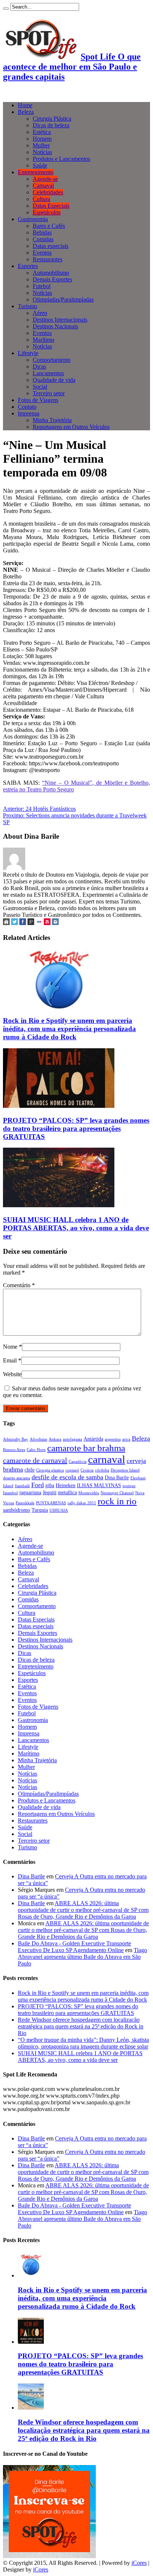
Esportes (28, 266)
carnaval (107, 1459)
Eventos (42, 253)
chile (30, 1470)
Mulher (41, 145)
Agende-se (45, 179)
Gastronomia (33, 219)
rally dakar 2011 (82, 1503)
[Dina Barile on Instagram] (55, 923)
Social (40, 387)
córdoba (102, 1470)
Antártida (93, 1439)
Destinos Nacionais (55, 326)
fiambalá (22, 1486)
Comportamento (52, 360)
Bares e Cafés (49, 226)
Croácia (87, 1470)
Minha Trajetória (52, 420)
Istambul (10, 1493)
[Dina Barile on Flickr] (39, 923)
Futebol (42, 286)
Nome (10, 1347)
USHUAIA (59, 1510)
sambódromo (17, 1510)
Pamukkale (25, 1503)
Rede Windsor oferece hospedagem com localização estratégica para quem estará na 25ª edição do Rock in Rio (81, 2026)
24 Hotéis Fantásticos (39, 809)
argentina (113, 1439)
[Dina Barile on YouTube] (47, 923)
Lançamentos (48, 373)
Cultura (41, 199)
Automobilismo (51, 273)
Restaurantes (48, 259)
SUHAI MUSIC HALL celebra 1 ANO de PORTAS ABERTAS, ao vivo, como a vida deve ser (76, 1228)
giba (50, 1485)
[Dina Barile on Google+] (31, 923)
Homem (42, 139)
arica (126, 1439)
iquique (129, 1486)
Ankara (55, 1439)
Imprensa (29, 413)
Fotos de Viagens (38, 400)
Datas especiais (51, 246)
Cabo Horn (36, 1450)
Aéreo (40, 313)
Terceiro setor (49, 393)
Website (12, 1374)
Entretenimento (36, 172)
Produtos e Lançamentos (61, 159)
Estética (42, 132)
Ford (38, 1485)
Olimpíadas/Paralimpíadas (63, 299)
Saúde (40, 165)
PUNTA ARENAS (51, 1503)
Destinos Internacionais (60, 320)
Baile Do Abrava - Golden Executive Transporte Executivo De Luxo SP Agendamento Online (74, 1947)
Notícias (42, 152)
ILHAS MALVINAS (99, 1485)
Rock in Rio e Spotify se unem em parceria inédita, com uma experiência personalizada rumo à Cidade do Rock (69, 1029)
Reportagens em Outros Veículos (71, 427)
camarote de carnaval (35, 1460)
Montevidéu (89, 1493)
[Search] (6, 9)
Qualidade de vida (54, 380)
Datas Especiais (51, 206)
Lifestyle (28, 353)
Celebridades (48, 192)
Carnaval (43, 186)
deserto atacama (17, 1478)
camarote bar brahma (86, 1448)
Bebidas (42, 232)
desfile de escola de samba (67, 1477)
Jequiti (50, 1492)
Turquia (40, 1510)
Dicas (39, 366)
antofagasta (72, 1439)
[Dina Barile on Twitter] (14, 923)
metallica (67, 1492)
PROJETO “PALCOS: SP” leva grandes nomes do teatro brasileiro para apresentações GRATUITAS (76, 1128)
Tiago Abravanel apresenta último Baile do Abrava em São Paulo (82, 1957)
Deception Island (125, 1470)
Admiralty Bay (16, 1439)
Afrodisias (38, 1439)
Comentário (19, 1285)
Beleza (26, 112)
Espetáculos (47, 212)
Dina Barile (117, 1477)
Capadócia (78, 1462)
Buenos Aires (14, 1450)
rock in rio (117, 1501)
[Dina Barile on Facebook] (23, 923)
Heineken (66, 1485)
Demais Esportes (52, 279)
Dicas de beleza (51, 125)
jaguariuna (30, 1492)
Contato (27, 407)
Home (25, 105)
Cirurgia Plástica (52, 119)
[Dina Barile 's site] (6, 923)
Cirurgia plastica (50, 1470)
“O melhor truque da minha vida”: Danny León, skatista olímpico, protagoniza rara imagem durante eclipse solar (83, 2043)
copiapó (72, 1470)
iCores (139, 2563)
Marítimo (43, 340)
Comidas (43, 239)
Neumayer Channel (117, 1493)
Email (10, 1360)
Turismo (27, 306)
